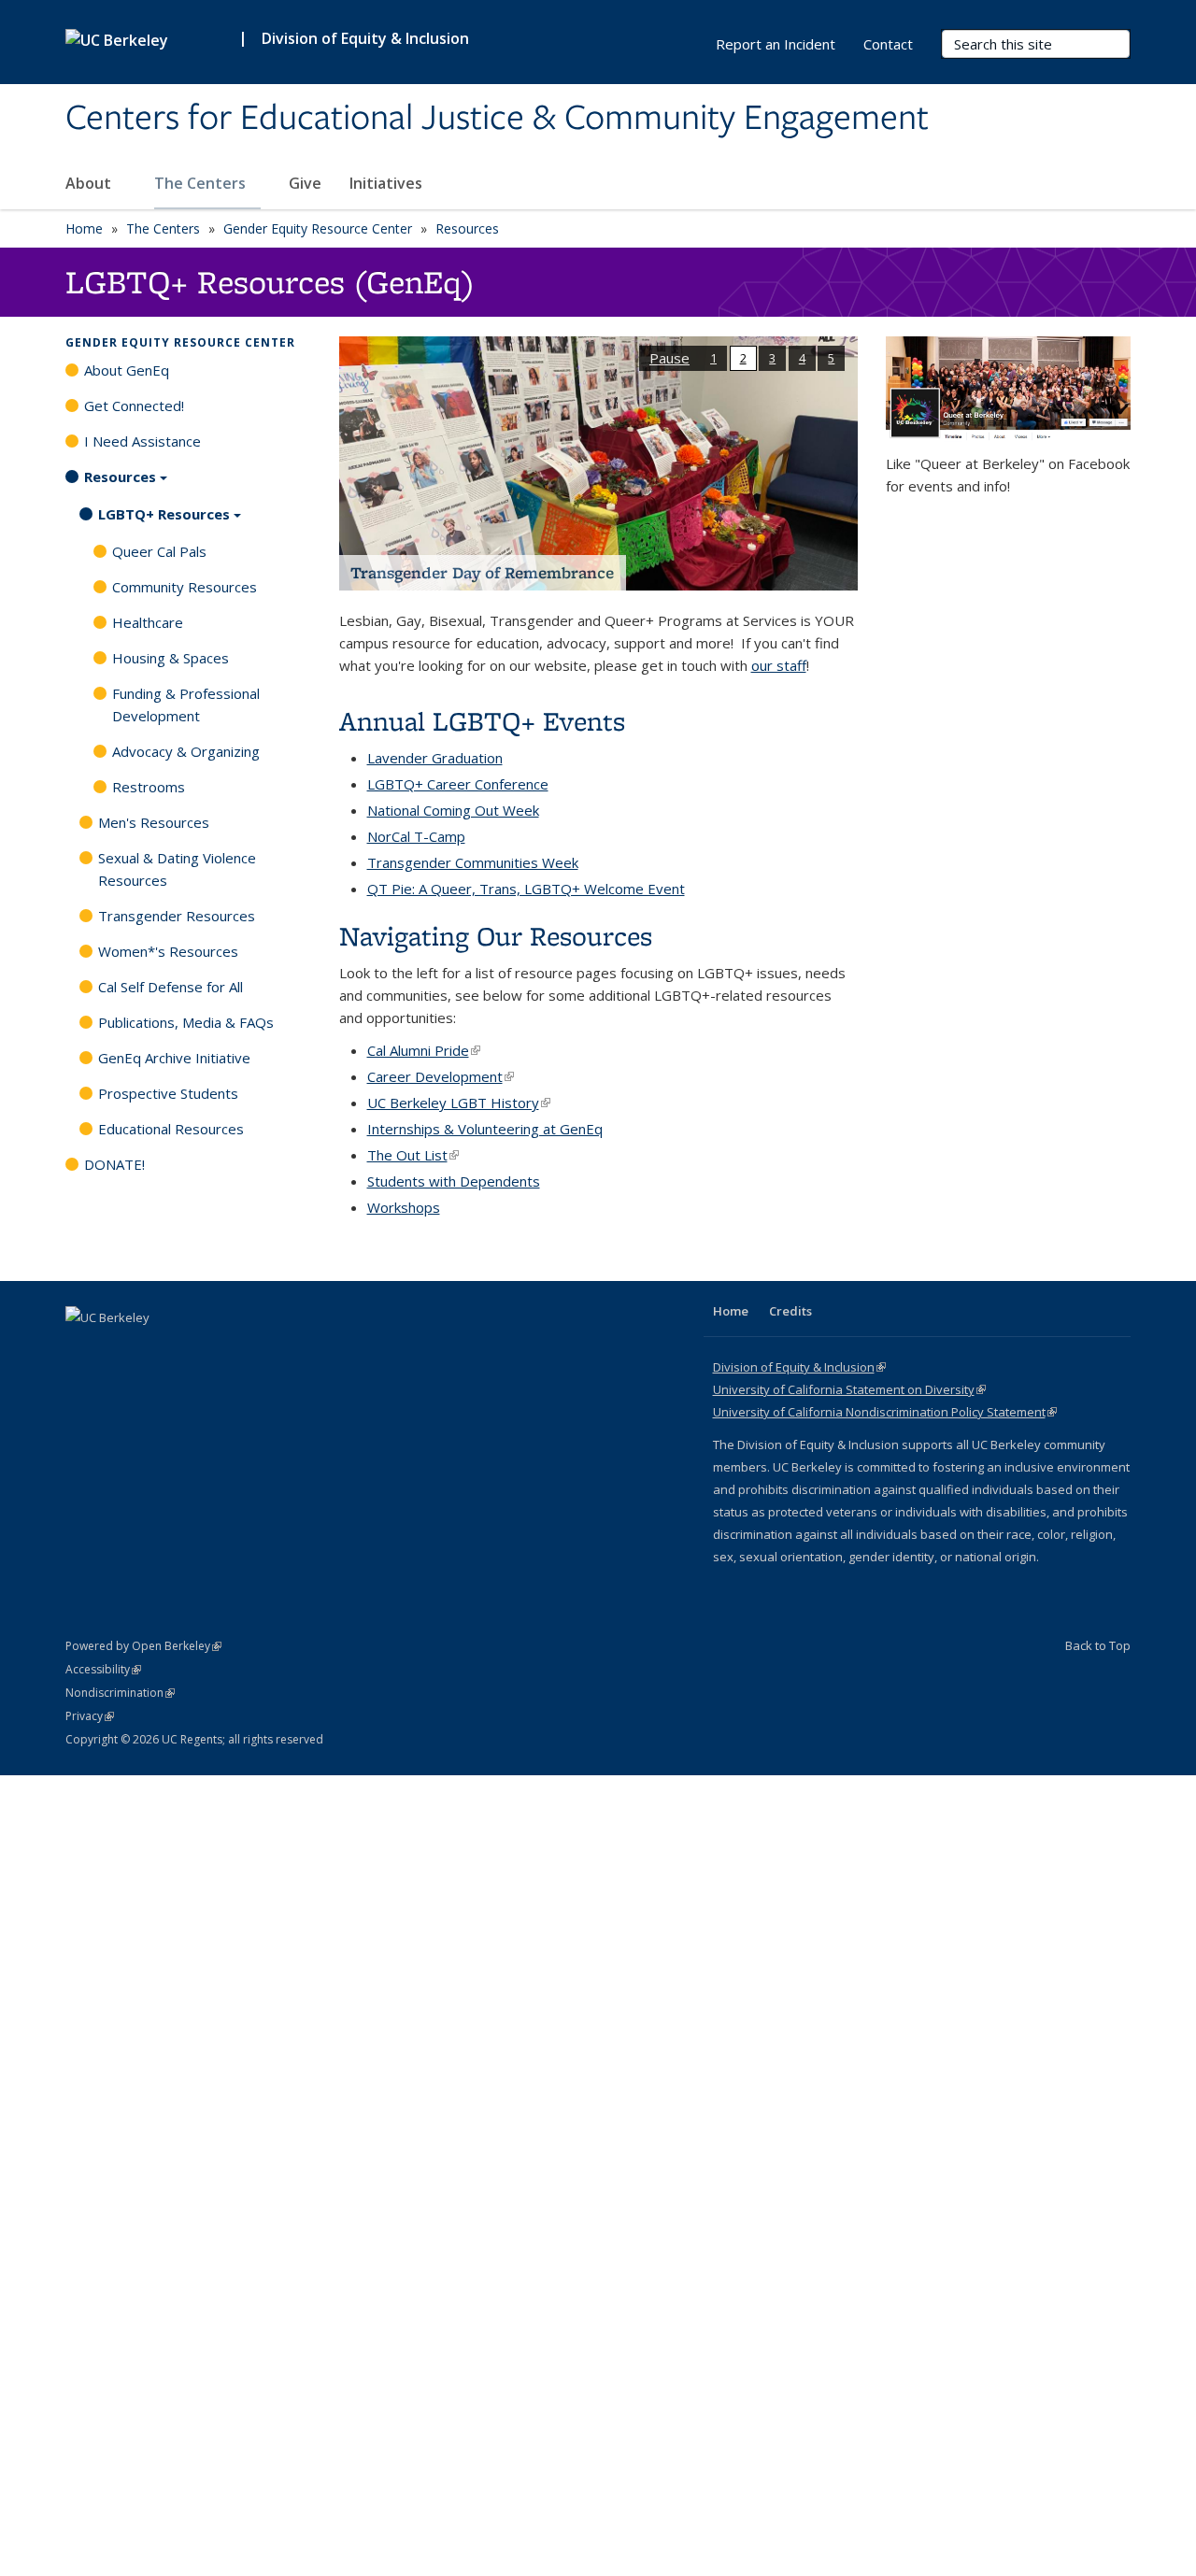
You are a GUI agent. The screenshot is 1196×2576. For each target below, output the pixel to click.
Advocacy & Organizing (186, 751)
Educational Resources (171, 1129)
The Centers (202, 183)
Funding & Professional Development (186, 704)
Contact (888, 44)
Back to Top (1098, 1645)
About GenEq (127, 370)
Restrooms (149, 787)
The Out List (413, 1155)
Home (84, 228)
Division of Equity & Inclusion (365, 38)
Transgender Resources (177, 916)
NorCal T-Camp (416, 836)
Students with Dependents (454, 1181)
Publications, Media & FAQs (186, 1022)
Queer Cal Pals (159, 551)
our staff (779, 665)
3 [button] (772, 358)
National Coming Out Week (453, 810)
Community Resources (185, 587)
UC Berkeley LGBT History (459, 1103)
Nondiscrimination (120, 1693)
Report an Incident (776, 44)
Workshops (404, 1207)
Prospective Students (168, 1093)
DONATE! (114, 1164)
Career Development (441, 1076)
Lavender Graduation (435, 758)
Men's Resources (154, 822)
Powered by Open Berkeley (143, 1646)
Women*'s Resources (168, 951)
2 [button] (743, 358)
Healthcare (148, 622)
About (90, 183)
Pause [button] (669, 358)
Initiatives (388, 183)
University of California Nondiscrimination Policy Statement (885, 1412)
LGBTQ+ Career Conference (458, 784)
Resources (467, 228)
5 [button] (831, 358)
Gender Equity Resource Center (318, 228)
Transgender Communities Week (473, 862)
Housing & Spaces (171, 658)
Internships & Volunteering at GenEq (485, 1129)
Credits (790, 1311)
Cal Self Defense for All (171, 987)
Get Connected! (134, 406)
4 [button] (802, 358)
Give (305, 183)
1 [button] (713, 358)
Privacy (90, 1716)
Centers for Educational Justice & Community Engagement (497, 119)
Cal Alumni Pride (424, 1050)
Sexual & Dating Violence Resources (177, 869)
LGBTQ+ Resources (164, 514)
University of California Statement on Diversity (849, 1389)
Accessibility (103, 1669)
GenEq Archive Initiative (174, 1058)
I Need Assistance (142, 441)
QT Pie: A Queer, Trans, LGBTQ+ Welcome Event (526, 889)
